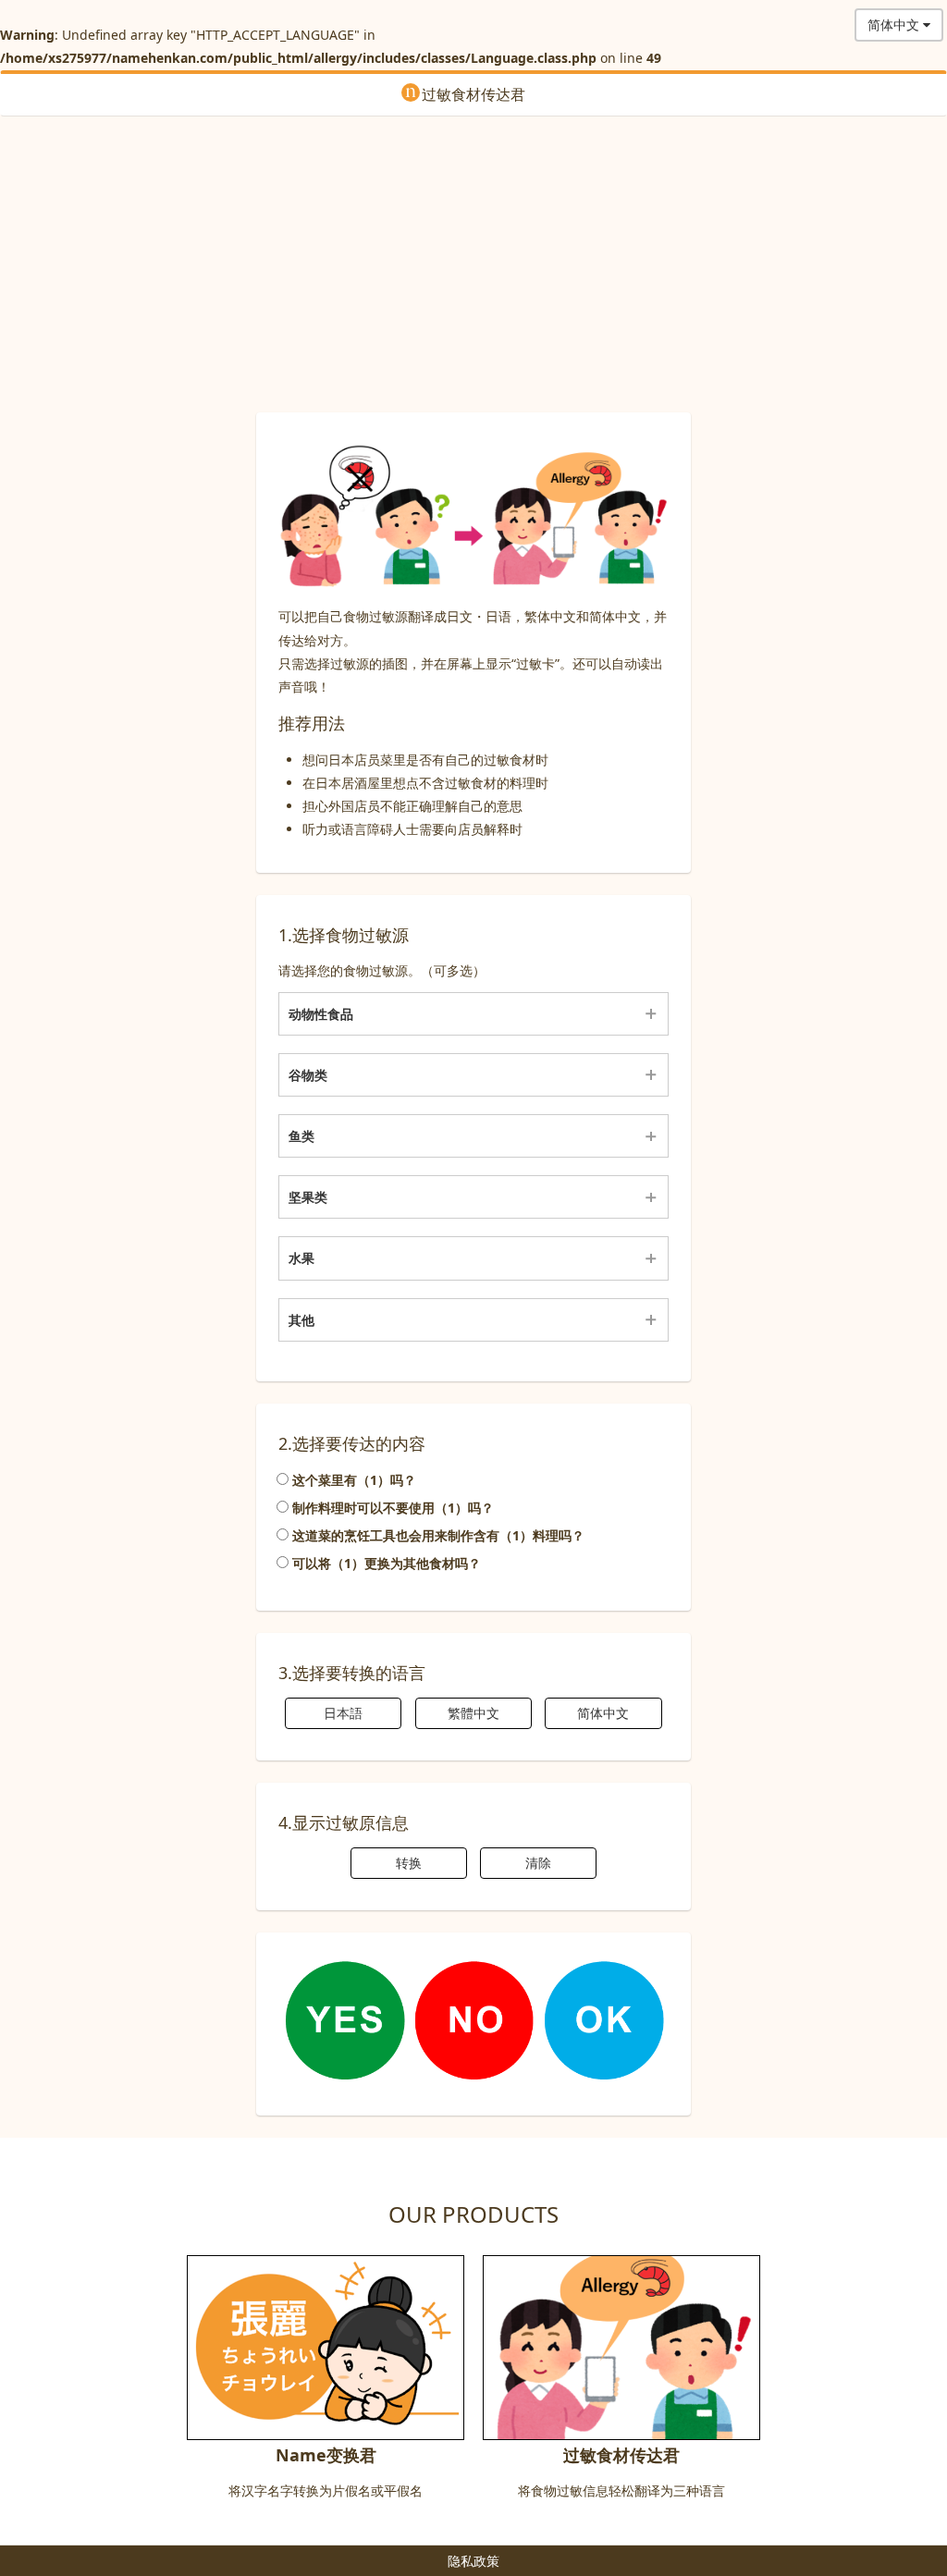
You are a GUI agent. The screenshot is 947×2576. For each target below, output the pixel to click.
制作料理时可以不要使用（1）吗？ (391, 1508)
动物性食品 (321, 1014)
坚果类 (308, 1197)
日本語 (343, 1713)
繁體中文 (473, 1713)
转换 (409, 1863)
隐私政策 (473, 2561)
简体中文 (603, 1713)
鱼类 (301, 1136)
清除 (538, 1863)
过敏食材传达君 (473, 94)
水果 (301, 1258)
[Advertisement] (473, 264)
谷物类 (308, 1075)
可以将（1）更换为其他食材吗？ (385, 1563)
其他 (301, 1320)
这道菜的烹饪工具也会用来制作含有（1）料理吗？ (437, 1535)
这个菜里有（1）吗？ (352, 1480)
